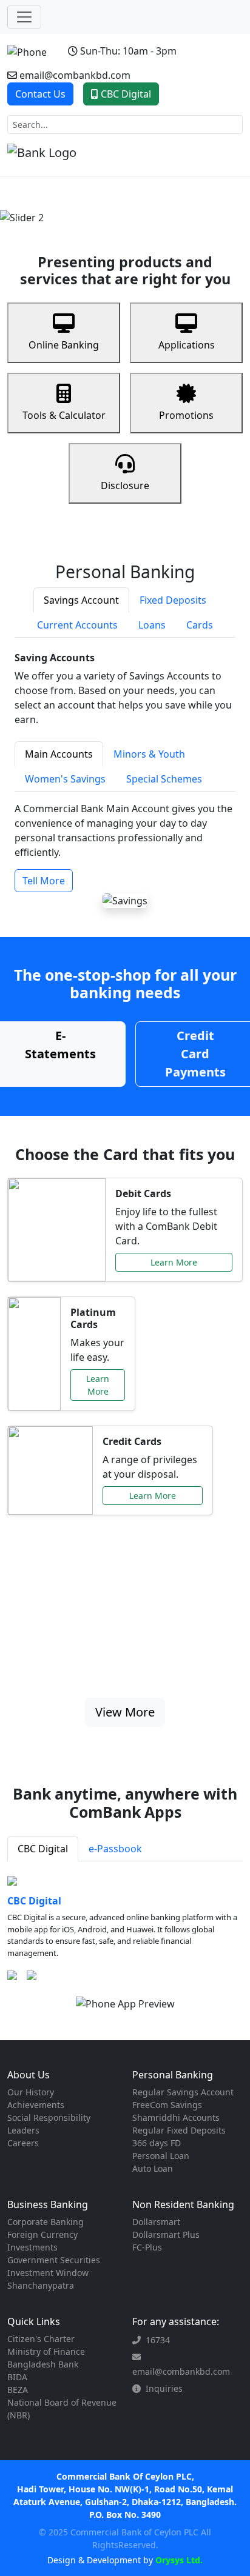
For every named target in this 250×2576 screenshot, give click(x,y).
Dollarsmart (156, 2222)
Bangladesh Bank (43, 2364)
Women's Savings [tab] (65, 779)
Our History (31, 2092)
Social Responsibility (49, 2117)
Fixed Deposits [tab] (173, 600)
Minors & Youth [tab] (149, 754)
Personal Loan (161, 2156)
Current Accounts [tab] (77, 625)
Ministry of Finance (46, 2351)
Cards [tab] (200, 625)
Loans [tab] (152, 625)
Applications (187, 345)
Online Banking (64, 345)
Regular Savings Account (183, 2092)
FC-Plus (147, 2247)
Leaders (23, 2130)
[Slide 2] (114, 208)
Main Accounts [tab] (59, 754)
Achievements (36, 2105)
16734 (158, 2340)
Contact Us (40, 94)
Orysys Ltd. (178, 2560)
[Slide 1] (92, 208)
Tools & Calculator (64, 415)
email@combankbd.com (75, 75)
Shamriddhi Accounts (176, 2117)
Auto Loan (153, 2168)
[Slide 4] (158, 208)
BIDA (17, 2377)
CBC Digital (126, 94)
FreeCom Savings (167, 2105)
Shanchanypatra (41, 2285)
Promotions (186, 415)
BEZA (18, 2390)
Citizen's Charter (41, 2339)
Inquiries (164, 2388)
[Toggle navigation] (24, 17)
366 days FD (157, 2143)
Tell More (44, 881)
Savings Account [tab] (81, 600)
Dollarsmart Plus (166, 2234)
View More (125, 1712)
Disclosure (125, 486)
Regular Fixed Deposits (179, 2130)
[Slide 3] (136, 208)
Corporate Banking (46, 2222)
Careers (23, 2143)
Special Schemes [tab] (164, 779)
